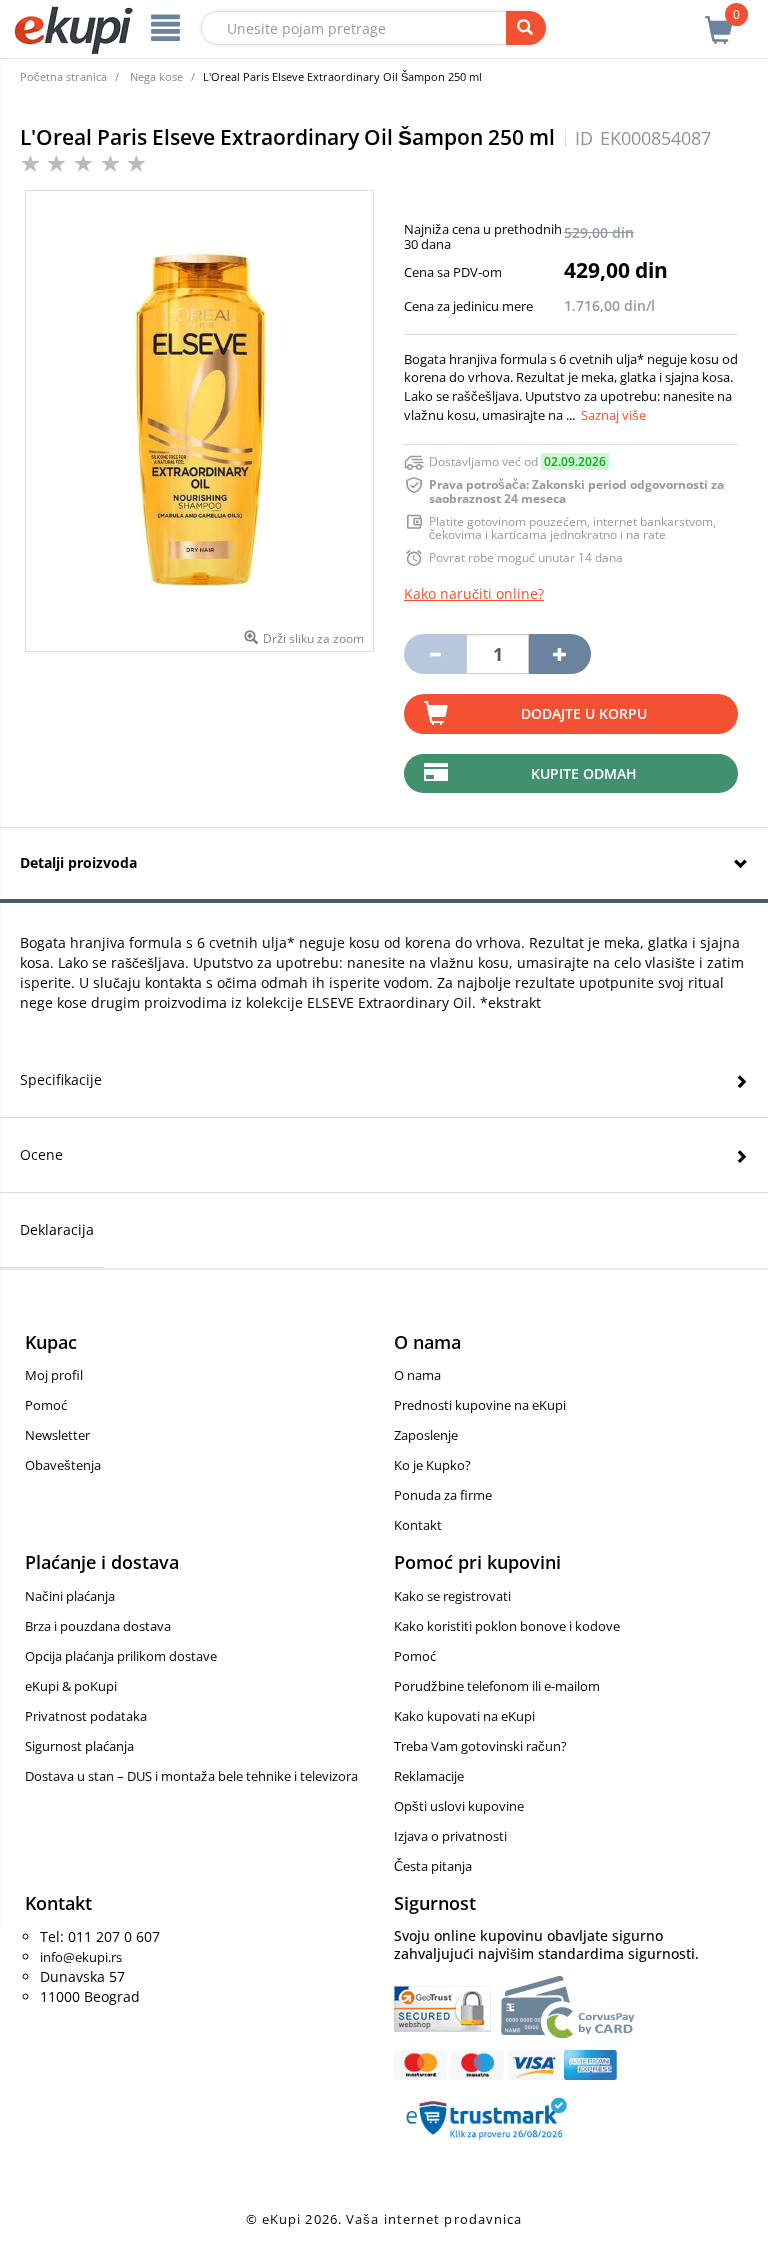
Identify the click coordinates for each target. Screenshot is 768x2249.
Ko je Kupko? (432, 1465)
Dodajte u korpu (584, 713)
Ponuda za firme (443, 1495)
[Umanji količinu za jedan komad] (435, 654)
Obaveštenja (63, 1465)
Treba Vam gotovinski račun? (480, 1746)
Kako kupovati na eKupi (464, 1716)
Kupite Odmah (584, 773)
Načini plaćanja (70, 1596)
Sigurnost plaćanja (79, 1746)
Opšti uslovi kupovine (459, 1806)
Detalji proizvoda (78, 862)
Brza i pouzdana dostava (98, 1626)
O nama (417, 1375)
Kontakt (418, 1525)
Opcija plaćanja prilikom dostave (121, 1656)
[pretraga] (526, 28)
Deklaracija (57, 1229)
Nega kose (156, 76)
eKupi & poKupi (71, 1686)
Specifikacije (61, 1079)
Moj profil (54, 1375)
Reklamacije (429, 1776)
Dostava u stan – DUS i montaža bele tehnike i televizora (191, 1776)
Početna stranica (63, 76)
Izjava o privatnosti (450, 1836)
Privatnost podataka (86, 1716)
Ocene (41, 1154)
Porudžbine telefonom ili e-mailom (497, 1686)
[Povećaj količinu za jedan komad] (560, 654)
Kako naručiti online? (474, 593)
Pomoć (46, 1405)
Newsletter (57, 1435)
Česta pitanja (433, 1866)
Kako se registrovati (452, 1596)
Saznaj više (613, 415)
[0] (719, 19)
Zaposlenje (426, 1435)
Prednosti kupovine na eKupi (480, 1405)
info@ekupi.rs (81, 1957)
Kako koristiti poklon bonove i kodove (507, 1626)
